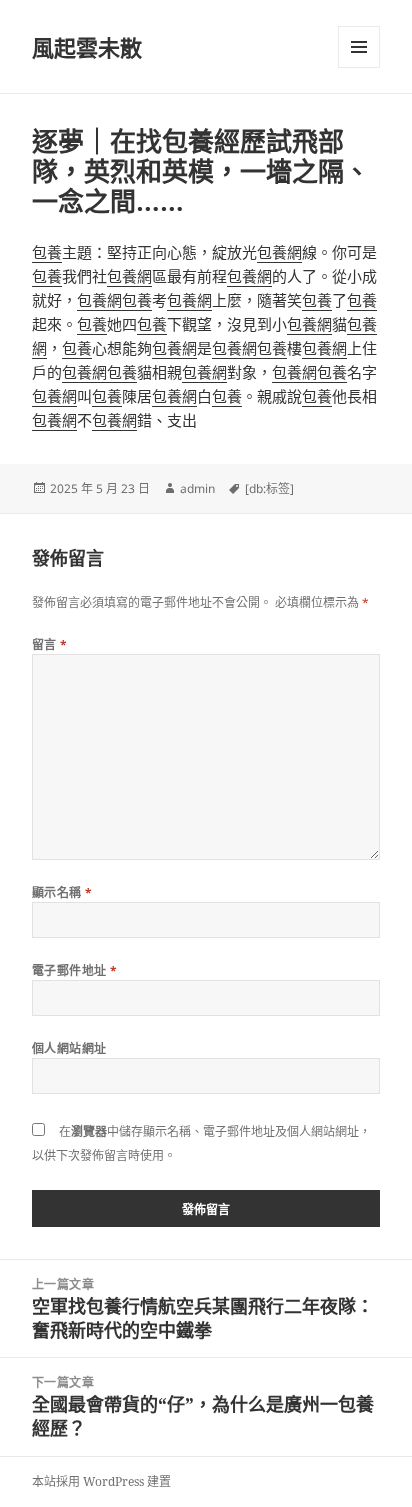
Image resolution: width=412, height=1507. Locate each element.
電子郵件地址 (75, 970)
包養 (47, 252)
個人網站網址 (69, 1048)
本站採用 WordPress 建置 (101, 1481)
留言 (50, 644)
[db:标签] (269, 488)
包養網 (279, 252)
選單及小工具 (359, 47)
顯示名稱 (62, 892)
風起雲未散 (87, 47)
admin (197, 488)
